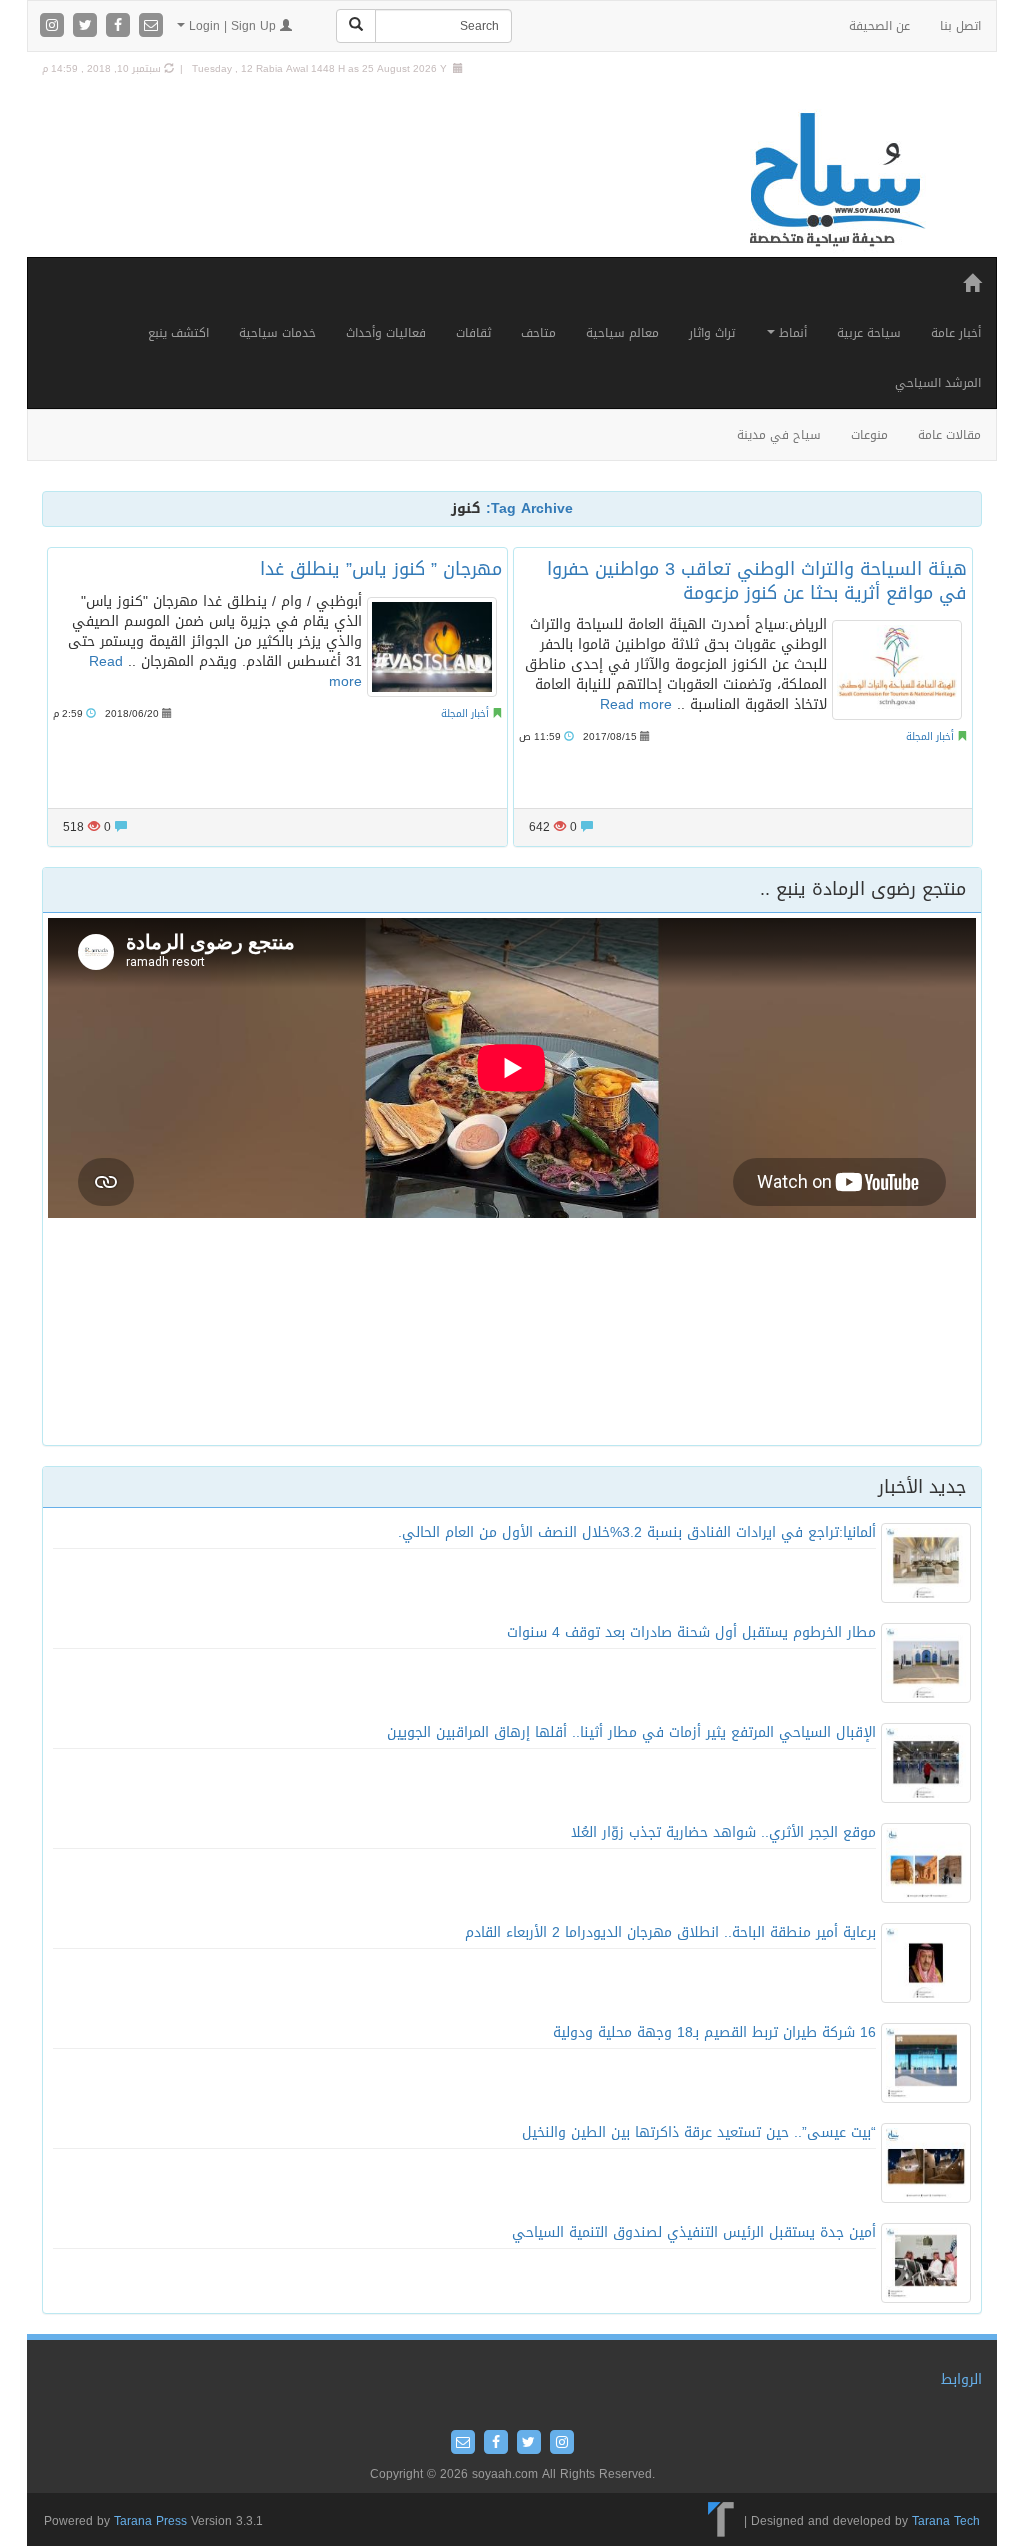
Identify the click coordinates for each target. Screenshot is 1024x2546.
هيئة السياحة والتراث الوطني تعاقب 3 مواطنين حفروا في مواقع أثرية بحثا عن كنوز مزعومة (757, 580)
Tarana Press (150, 2521)
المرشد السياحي (938, 383)
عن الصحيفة (879, 26)
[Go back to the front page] (835, 180)
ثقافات (473, 333)
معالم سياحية (622, 333)
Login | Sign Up (232, 26)
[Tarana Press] (721, 2521)
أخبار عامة (956, 333)
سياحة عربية (869, 333)
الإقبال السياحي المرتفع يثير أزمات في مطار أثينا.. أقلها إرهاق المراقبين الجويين (631, 1732)
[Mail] (151, 26)
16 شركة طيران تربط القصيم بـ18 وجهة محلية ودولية (714, 2032)
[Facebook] (120, 26)
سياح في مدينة (779, 435)
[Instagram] (54, 26)
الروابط (961, 2379)
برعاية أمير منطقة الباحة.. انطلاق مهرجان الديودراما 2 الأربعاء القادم (670, 1932)
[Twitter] (87, 26)
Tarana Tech (946, 2521)
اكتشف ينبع (178, 333)
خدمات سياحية (277, 333)
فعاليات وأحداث (386, 333)
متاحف (538, 333)
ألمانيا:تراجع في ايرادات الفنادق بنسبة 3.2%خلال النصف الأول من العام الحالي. (637, 1532)
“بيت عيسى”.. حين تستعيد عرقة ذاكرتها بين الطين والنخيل (699, 2132)
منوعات (869, 435)
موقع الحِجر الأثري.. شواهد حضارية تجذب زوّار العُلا (723, 1832)
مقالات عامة (949, 435)
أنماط (791, 333)
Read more (636, 704)
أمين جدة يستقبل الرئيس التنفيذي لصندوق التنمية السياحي (694, 2232)
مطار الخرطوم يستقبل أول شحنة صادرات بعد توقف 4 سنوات (691, 1632)
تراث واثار (712, 333)
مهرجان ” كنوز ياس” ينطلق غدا (381, 569)
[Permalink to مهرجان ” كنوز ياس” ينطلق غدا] (432, 647)
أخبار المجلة (465, 713)
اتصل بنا (960, 26)
